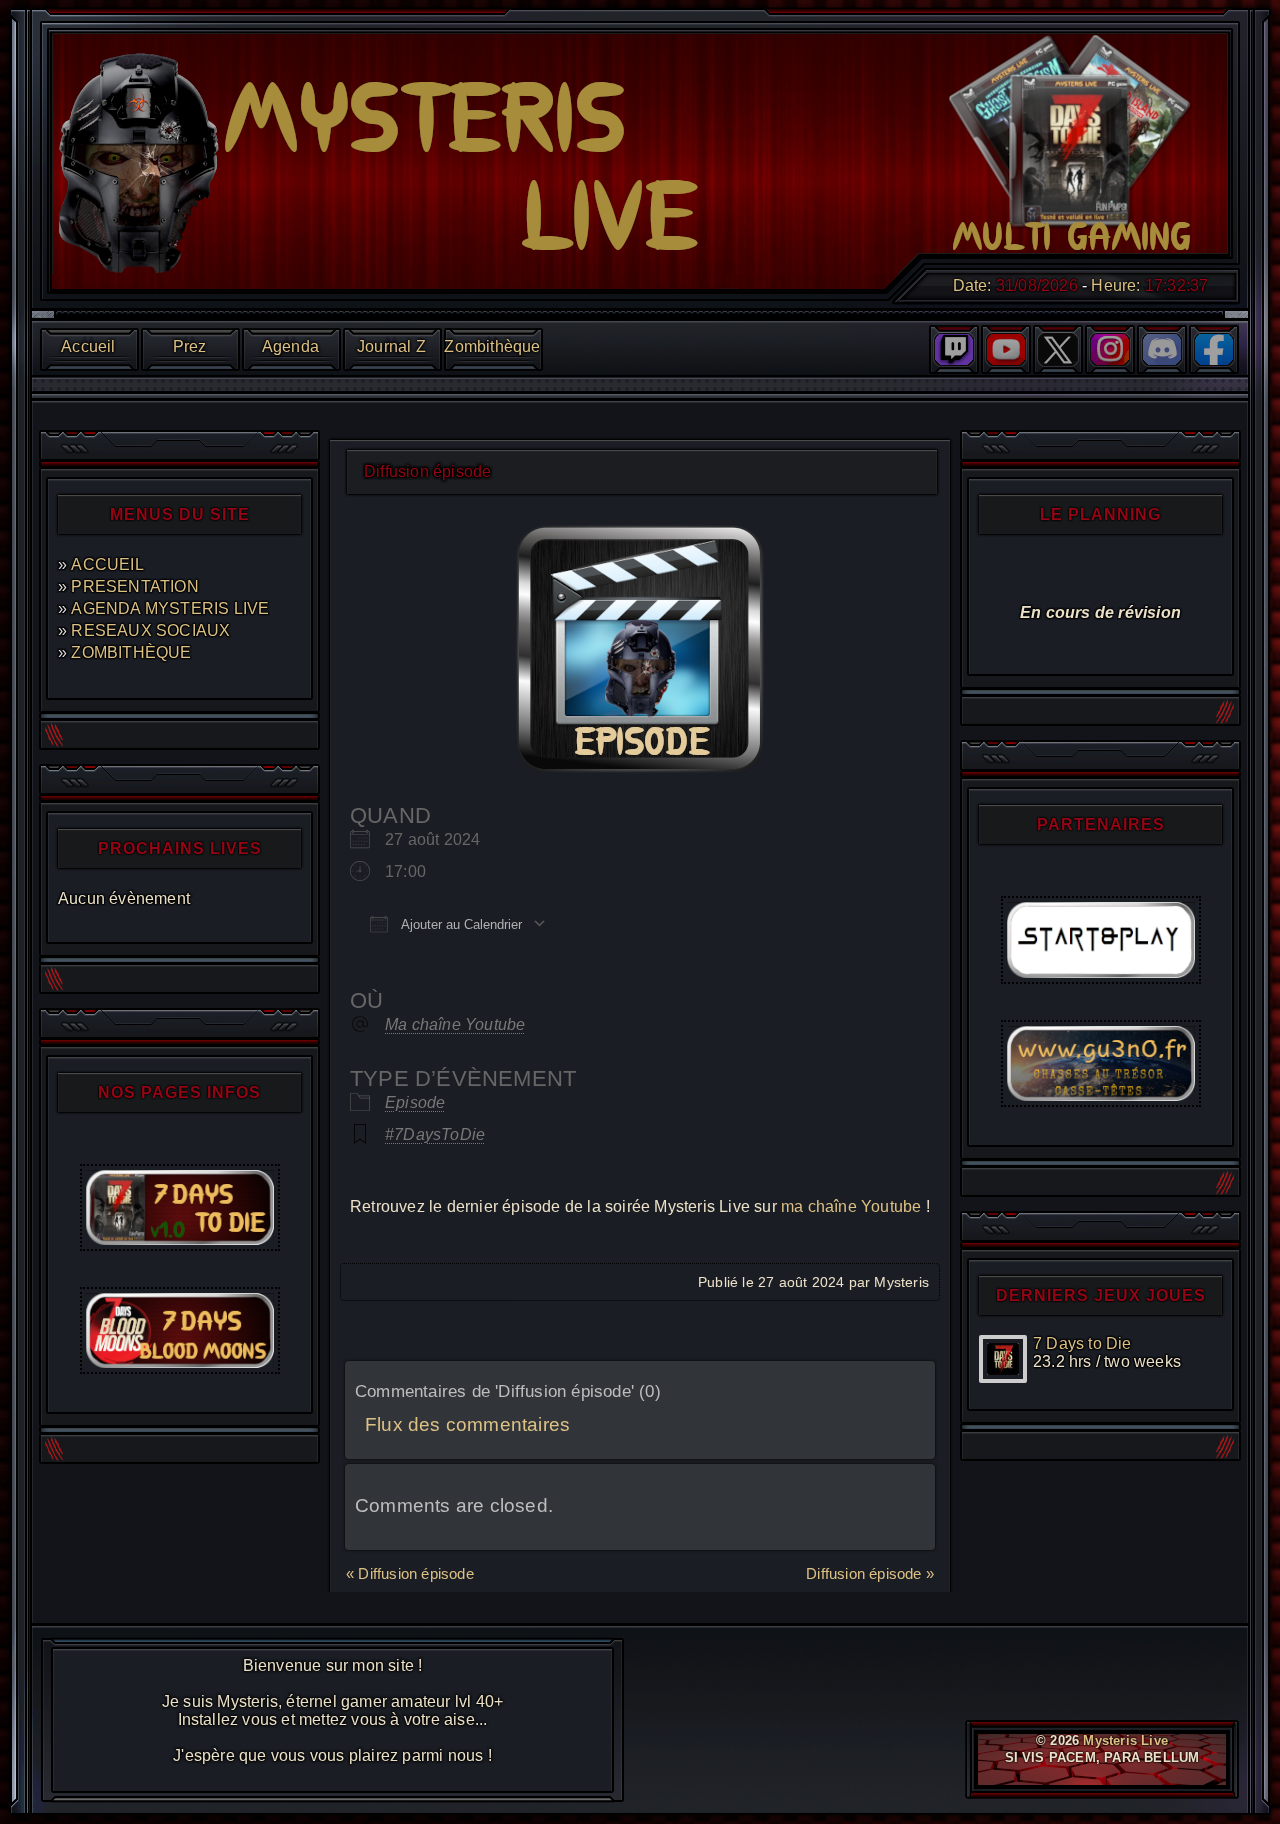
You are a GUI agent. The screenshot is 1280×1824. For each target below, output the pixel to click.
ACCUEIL (107, 564)
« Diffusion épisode (410, 1573)
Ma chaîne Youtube (455, 1024)
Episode (415, 1102)
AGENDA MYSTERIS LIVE (170, 608)
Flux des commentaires (467, 1424)
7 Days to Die (1082, 1343)
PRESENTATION (134, 586)
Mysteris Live (1125, 1740)
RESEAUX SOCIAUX (150, 630)
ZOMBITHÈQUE (131, 652)
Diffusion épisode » (870, 1573)
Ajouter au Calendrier (460, 924)
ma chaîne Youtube (851, 1206)
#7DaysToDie (435, 1134)
